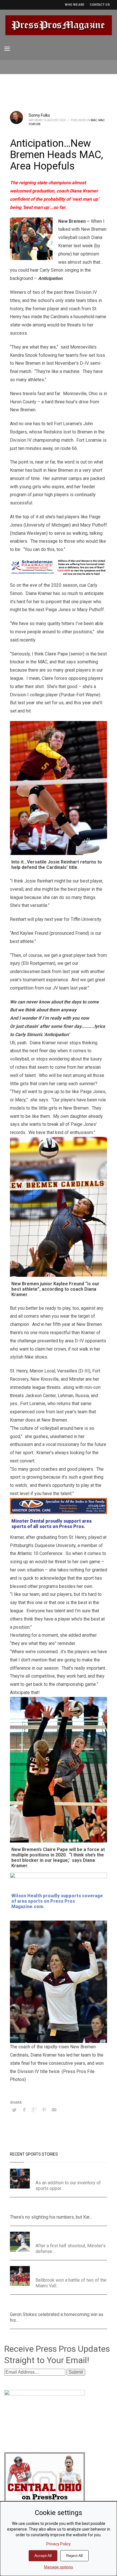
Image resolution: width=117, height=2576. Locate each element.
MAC (94, 120)
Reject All (74, 2556)
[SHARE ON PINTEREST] (44, 2110)
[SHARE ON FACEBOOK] (24, 2110)
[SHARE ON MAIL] (54, 2110)
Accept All (43, 2556)
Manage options (58, 2567)
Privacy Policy (58, 2544)
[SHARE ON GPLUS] (34, 2110)
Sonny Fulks (39, 115)
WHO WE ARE (74, 5)
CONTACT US (100, 5)
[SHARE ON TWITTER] (14, 2110)
